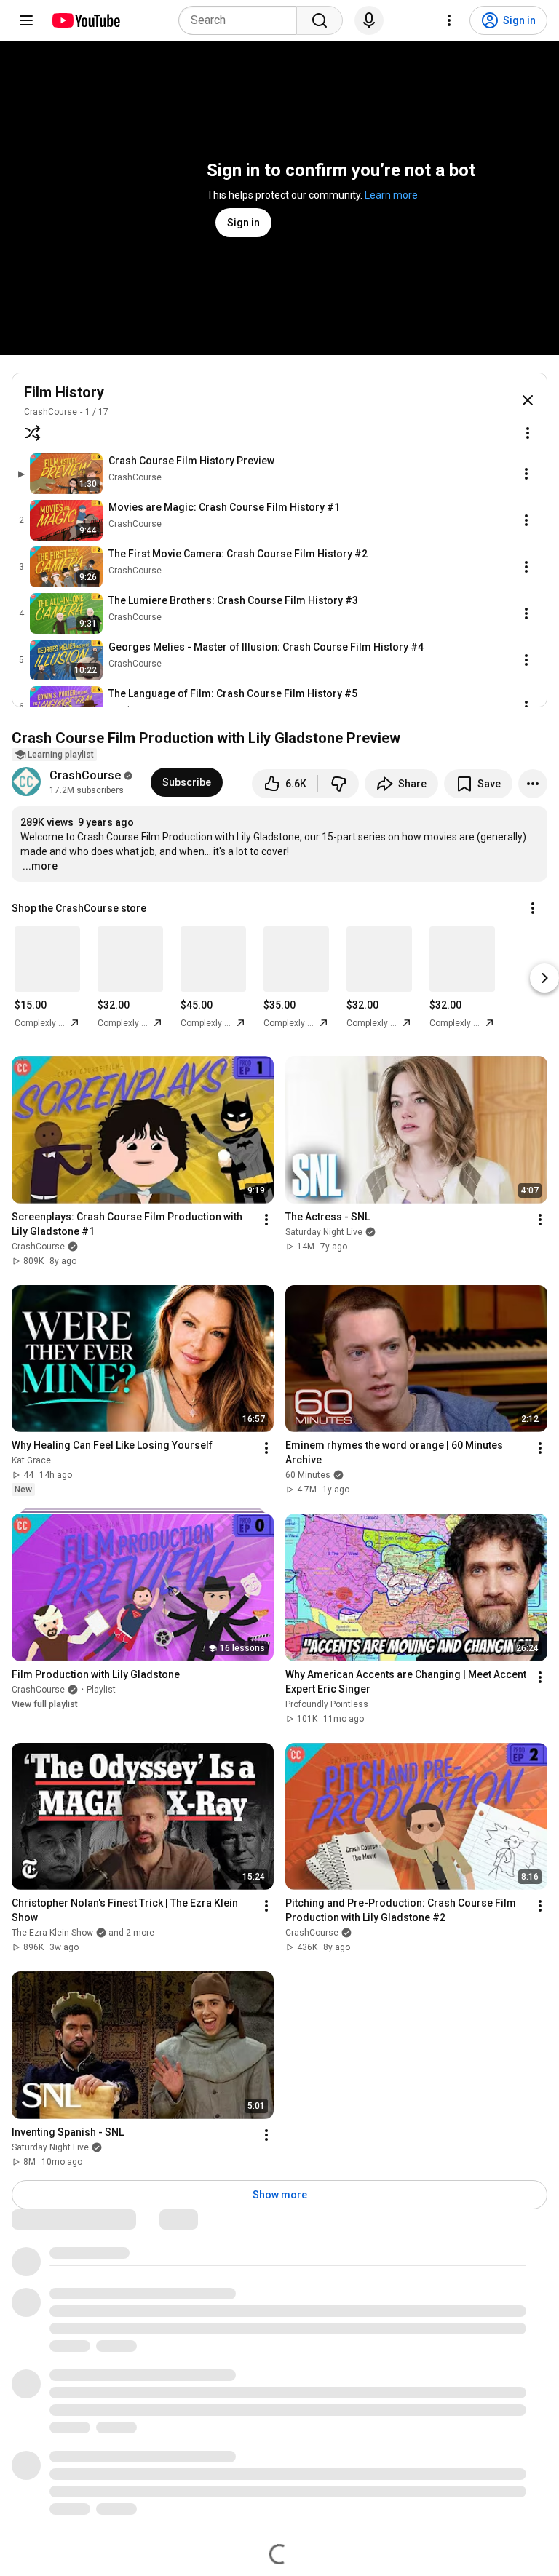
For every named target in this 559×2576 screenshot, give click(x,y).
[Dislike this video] (338, 784)
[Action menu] (528, 433)
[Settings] (449, 20)
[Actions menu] (533, 908)
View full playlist (45, 1704)
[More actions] (533, 784)
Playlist (101, 1690)
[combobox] (242, 20)
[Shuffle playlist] (33, 433)
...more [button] (40, 866)
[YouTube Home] (86, 20)
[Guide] (26, 20)
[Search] (320, 20)
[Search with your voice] (369, 20)
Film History (64, 392)
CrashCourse (51, 412)
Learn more (391, 195)
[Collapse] (528, 400)
